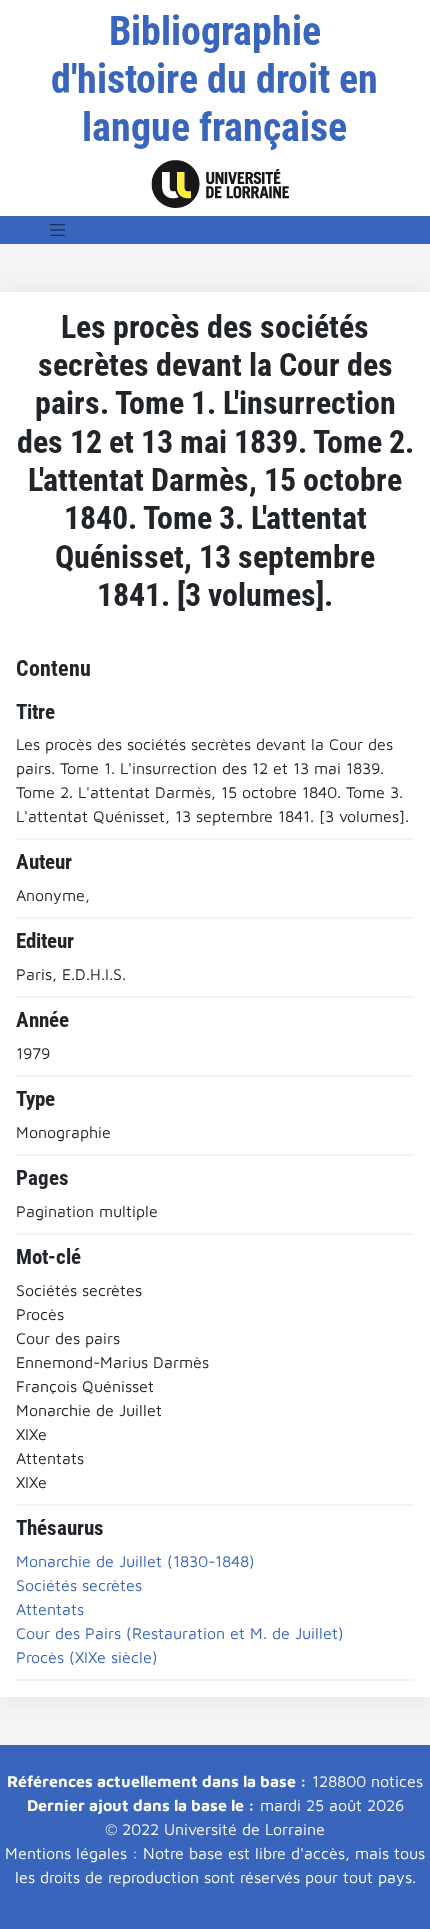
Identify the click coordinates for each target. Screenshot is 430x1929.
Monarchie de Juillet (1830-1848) (135, 1561)
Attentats (50, 1609)
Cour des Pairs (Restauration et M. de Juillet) (180, 1633)
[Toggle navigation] (58, 230)
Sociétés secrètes (79, 1585)
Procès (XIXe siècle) (87, 1657)
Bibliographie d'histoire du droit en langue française (214, 79)
